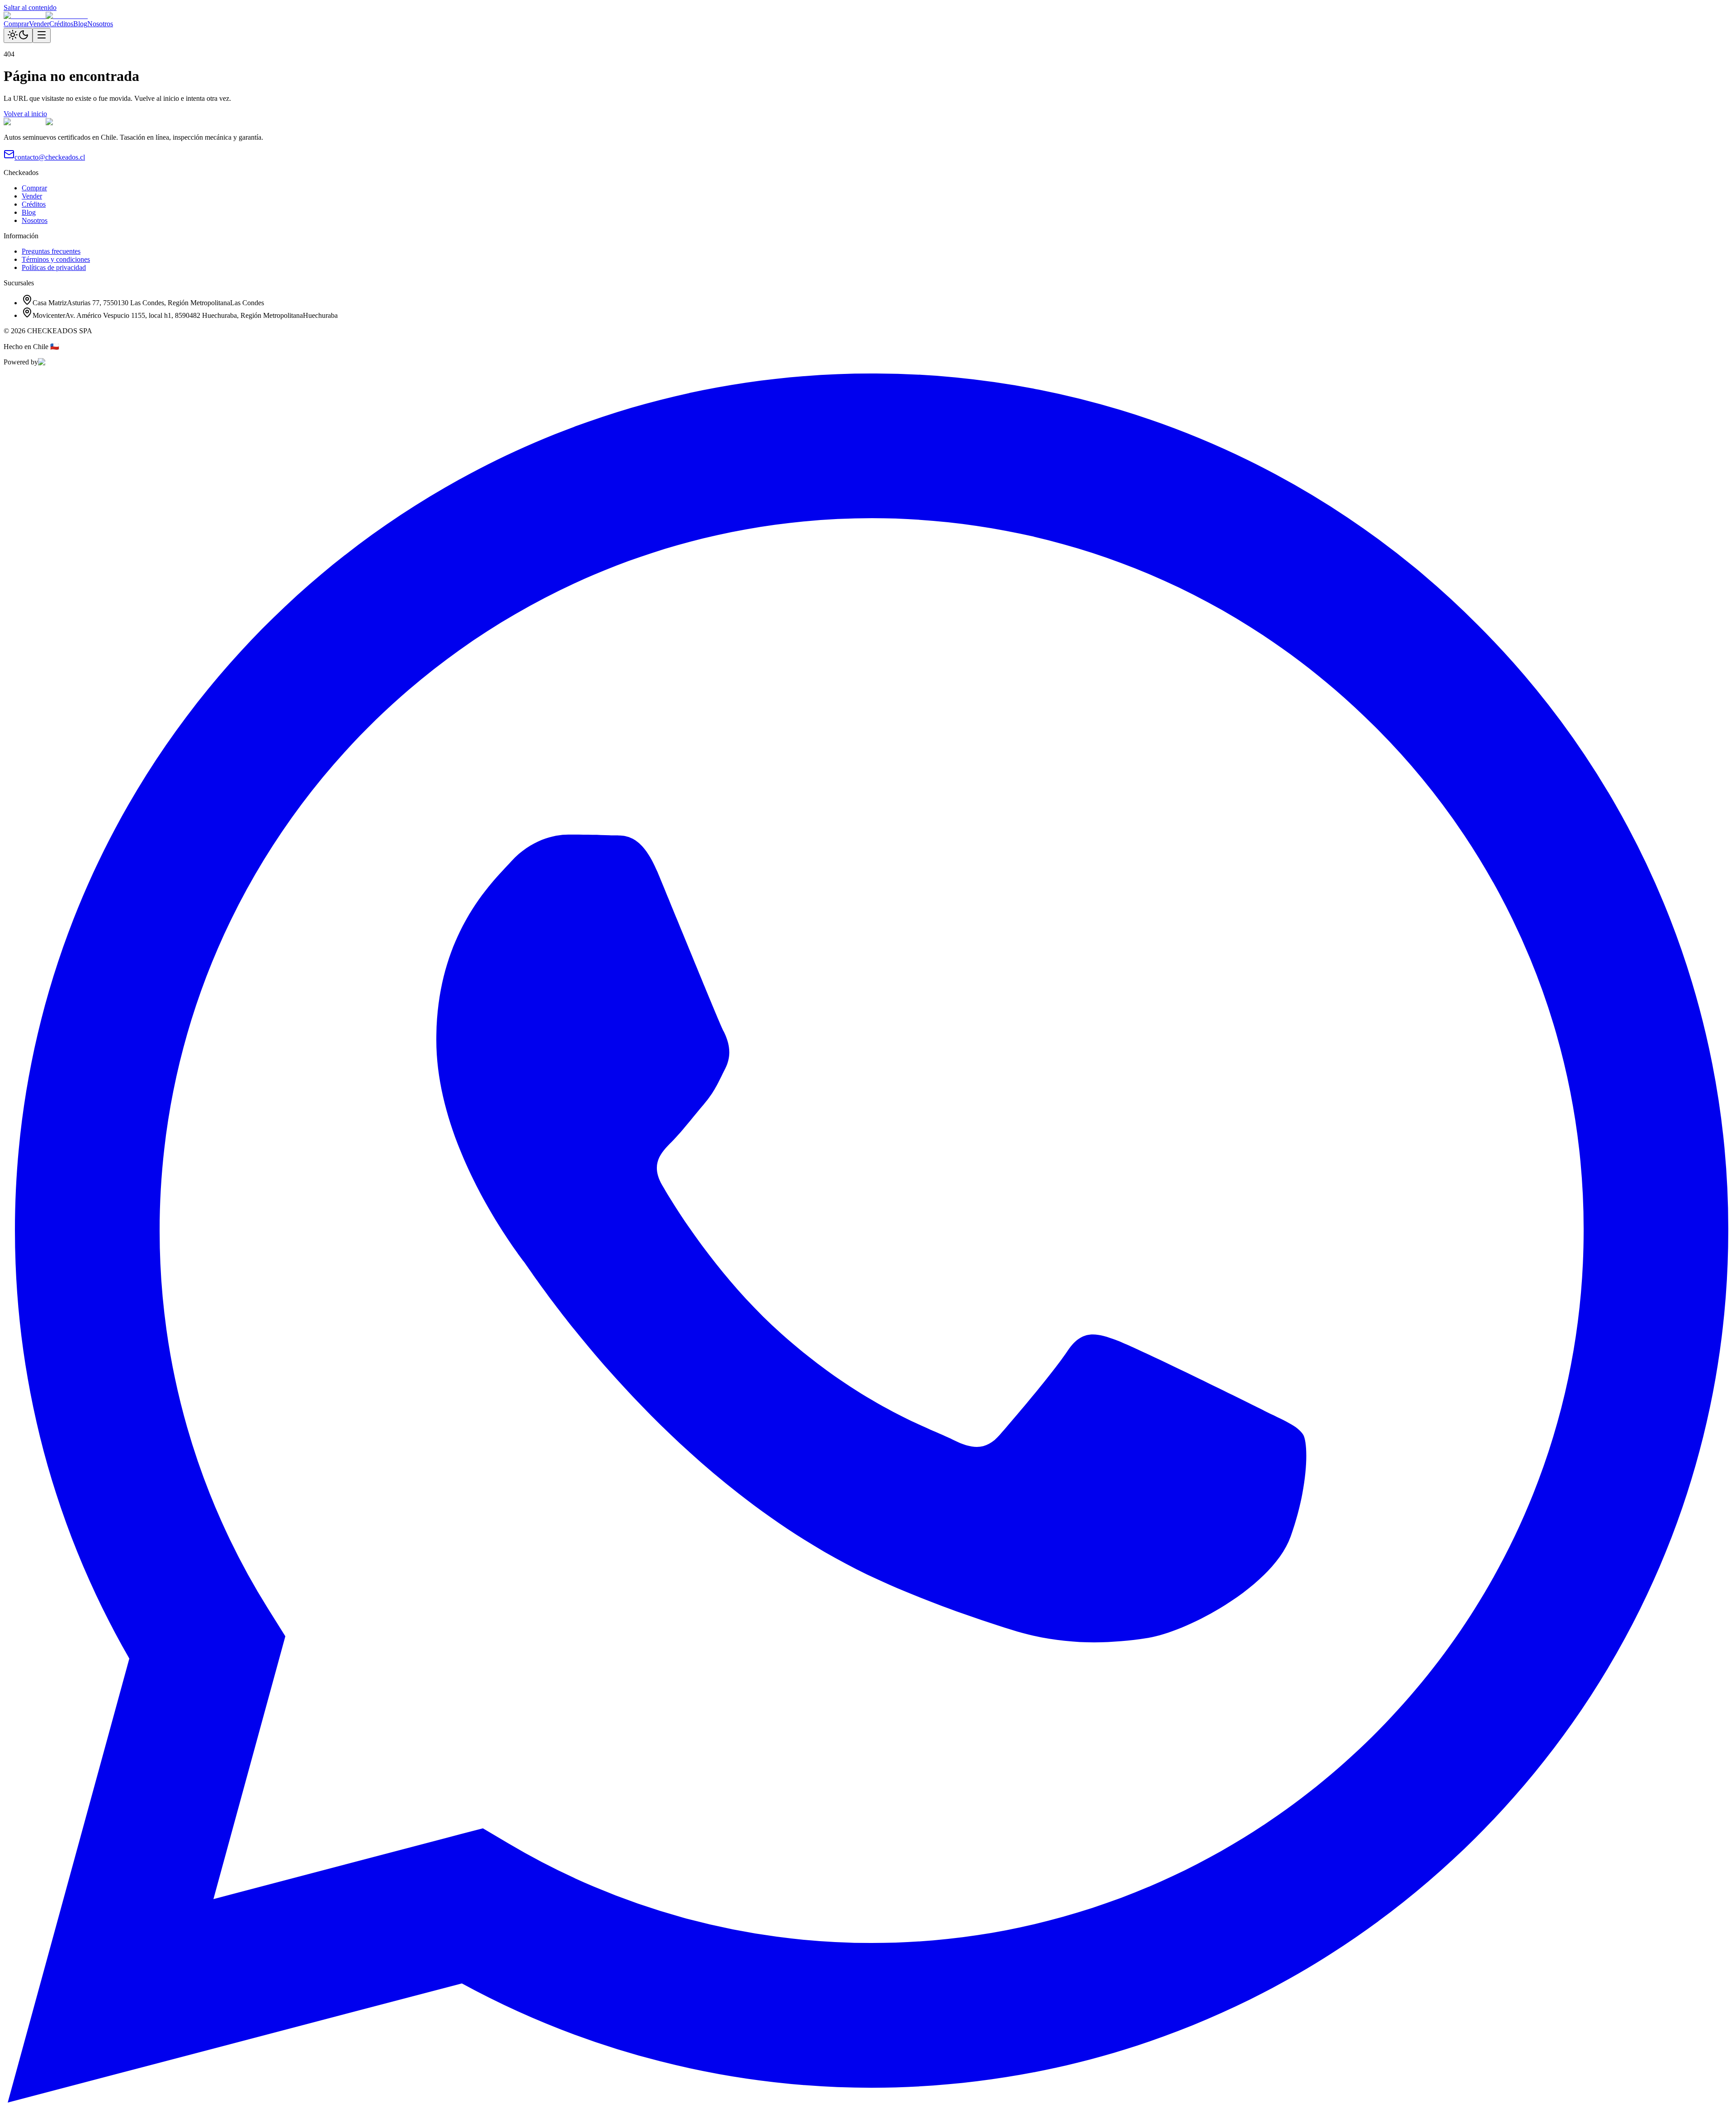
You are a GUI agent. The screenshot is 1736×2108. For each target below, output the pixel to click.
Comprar (16, 24)
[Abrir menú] (42, 35)
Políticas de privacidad (54, 267)
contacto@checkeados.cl (50, 157)
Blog (80, 24)
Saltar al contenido (30, 7)
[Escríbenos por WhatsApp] (868, 2100)
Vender (39, 24)
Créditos (61, 24)
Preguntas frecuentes (51, 251)
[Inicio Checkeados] (46, 16)
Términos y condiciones (56, 259)
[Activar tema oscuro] (18, 35)
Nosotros (100, 24)
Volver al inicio (25, 114)
